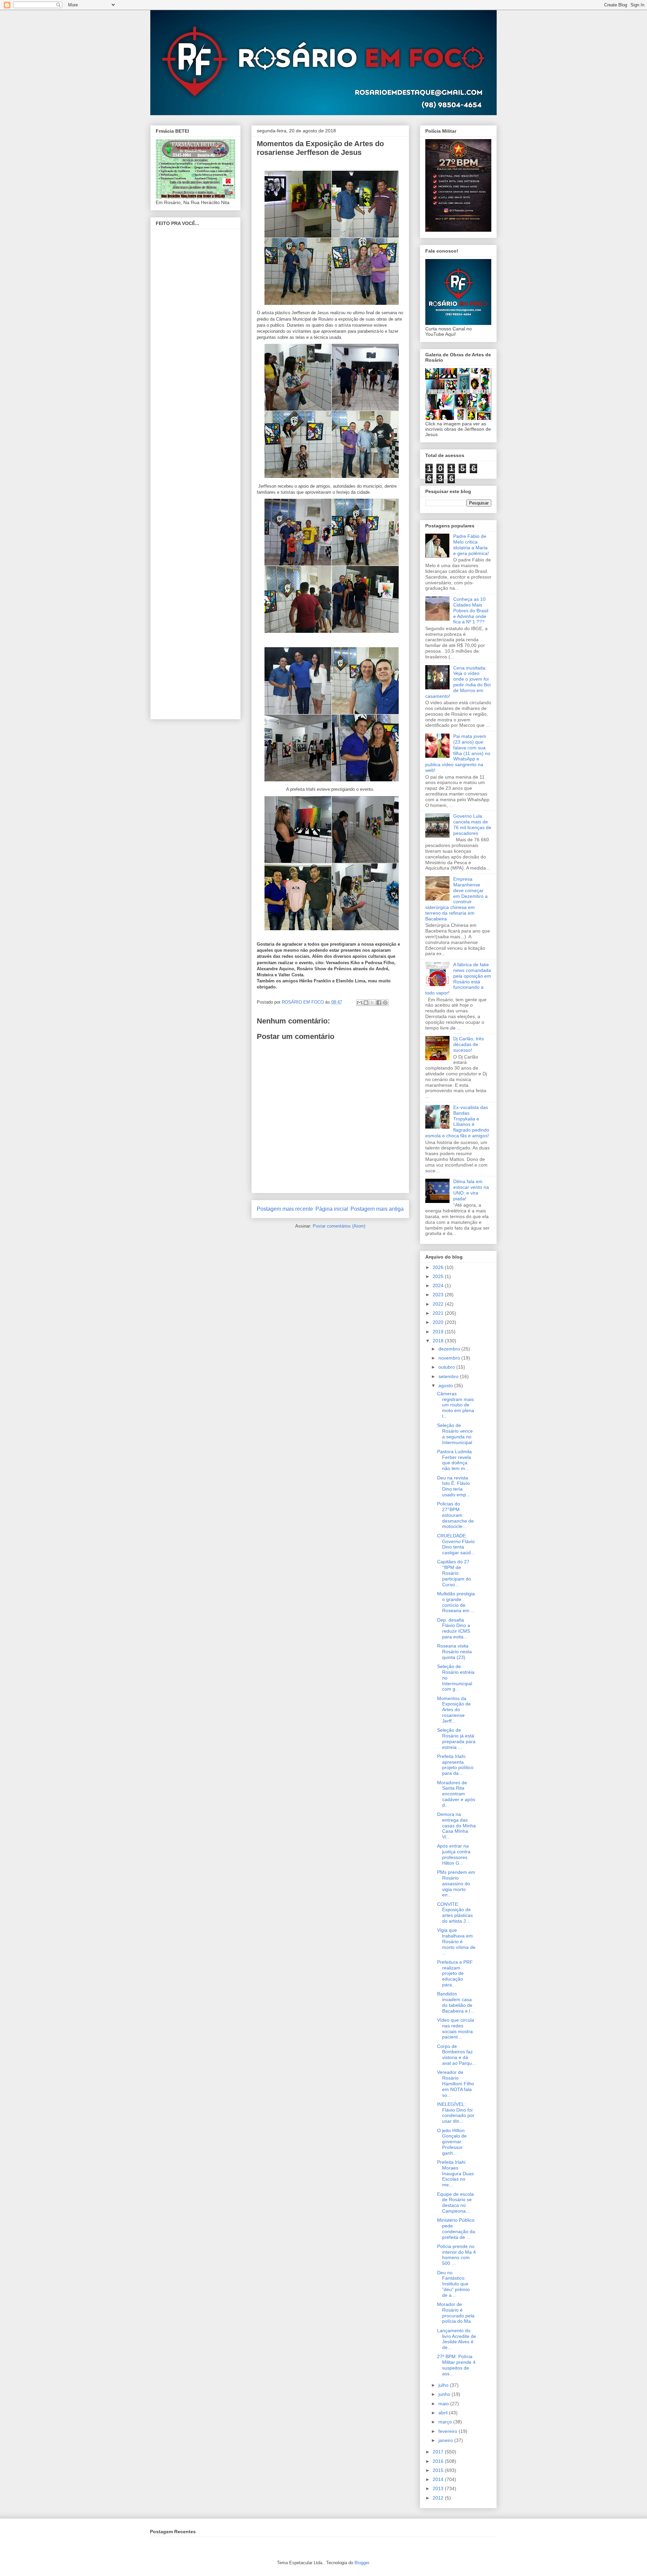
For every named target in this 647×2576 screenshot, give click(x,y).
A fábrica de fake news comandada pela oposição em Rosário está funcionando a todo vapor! (458, 979)
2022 (439, 1304)
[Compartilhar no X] (372, 1003)
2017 (439, 2452)
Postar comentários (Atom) (339, 1226)
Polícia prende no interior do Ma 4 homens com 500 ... (456, 2255)
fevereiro (449, 2431)
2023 (439, 1295)
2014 (439, 2479)
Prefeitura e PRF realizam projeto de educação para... (455, 1973)
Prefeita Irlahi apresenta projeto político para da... (455, 1765)
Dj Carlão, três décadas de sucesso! (469, 1044)
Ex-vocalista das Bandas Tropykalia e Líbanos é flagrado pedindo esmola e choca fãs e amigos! (457, 1121)
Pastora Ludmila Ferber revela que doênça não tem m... (454, 1460)
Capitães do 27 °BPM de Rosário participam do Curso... (454, 1573)
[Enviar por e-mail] (360, 1003)
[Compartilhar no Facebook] (379, 1003)
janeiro (446, 2440)
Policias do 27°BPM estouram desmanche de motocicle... (455, 1515)
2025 (439, 1276)
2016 (439, 2461)
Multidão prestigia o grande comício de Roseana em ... (456, 1602)
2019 (439, 1332)
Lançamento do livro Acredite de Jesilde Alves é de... (457, 2339)
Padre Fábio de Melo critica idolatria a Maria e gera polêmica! (471, 545)
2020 (439, 1322)
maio (444, 2404)
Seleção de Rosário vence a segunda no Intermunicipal (455, 1434)
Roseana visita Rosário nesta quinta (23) (454, 1652)
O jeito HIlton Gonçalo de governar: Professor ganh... (452, 2142)
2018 (439, 1341)
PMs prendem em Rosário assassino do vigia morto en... (456, 1883)
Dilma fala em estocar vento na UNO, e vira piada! (471, 1190)
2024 (439, 1285)
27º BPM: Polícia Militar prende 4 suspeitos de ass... (456, 2365)
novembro (450, 1358)
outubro (447, 1367)
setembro (449, 1376)
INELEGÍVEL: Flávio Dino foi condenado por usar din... (456, 2113)
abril (444, 2413)
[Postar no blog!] (366, 1003)
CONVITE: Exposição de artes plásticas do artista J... (455, 1913)
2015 (439, 2470)
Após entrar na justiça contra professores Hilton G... (454, 1854)
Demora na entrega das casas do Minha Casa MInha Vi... (456, 1825)
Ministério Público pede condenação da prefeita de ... (456, 2228)
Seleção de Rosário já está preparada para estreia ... (456, 1738)
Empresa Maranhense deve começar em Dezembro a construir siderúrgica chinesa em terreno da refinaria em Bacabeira (456, 899)
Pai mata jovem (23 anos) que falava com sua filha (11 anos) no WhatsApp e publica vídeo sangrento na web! (458, 753)
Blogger (362, 2563)
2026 (439, 1267)
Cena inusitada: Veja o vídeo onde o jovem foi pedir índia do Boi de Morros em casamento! (458, 682)
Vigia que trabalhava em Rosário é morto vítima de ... (456, 1941)
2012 (439, 2498)
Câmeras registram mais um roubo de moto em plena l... (456, 1405)
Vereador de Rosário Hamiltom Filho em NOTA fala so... (456, 2083)
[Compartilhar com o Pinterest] (385, 1003)
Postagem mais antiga (377, 1209)
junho (445, 2394)
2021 (439, 1313)
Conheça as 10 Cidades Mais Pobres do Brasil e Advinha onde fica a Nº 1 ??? (471, 610)
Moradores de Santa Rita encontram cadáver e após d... (456, 1794)
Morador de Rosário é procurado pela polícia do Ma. (456, 2313)
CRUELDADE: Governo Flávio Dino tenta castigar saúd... (456, 1544)
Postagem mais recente (285, 1209)
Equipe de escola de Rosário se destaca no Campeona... (455, 2203)
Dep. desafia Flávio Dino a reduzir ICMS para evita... (454, 1628)
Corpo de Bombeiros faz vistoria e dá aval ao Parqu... (456, 2055)
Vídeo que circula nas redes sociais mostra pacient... (456, 2028)
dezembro (450, 1349)
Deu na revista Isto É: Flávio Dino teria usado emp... (454, 1486)
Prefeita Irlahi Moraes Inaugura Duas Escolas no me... (455, 2173)
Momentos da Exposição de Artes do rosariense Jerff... (454, 1710)
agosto (446, 1385)
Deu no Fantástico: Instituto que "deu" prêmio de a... (453, 2284)
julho (444, 2385)
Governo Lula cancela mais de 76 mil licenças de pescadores (472, 824)
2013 (439, 2488)
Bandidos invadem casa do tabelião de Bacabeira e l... (456, 2002)
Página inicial (332, 1209)
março (446, 2422)
